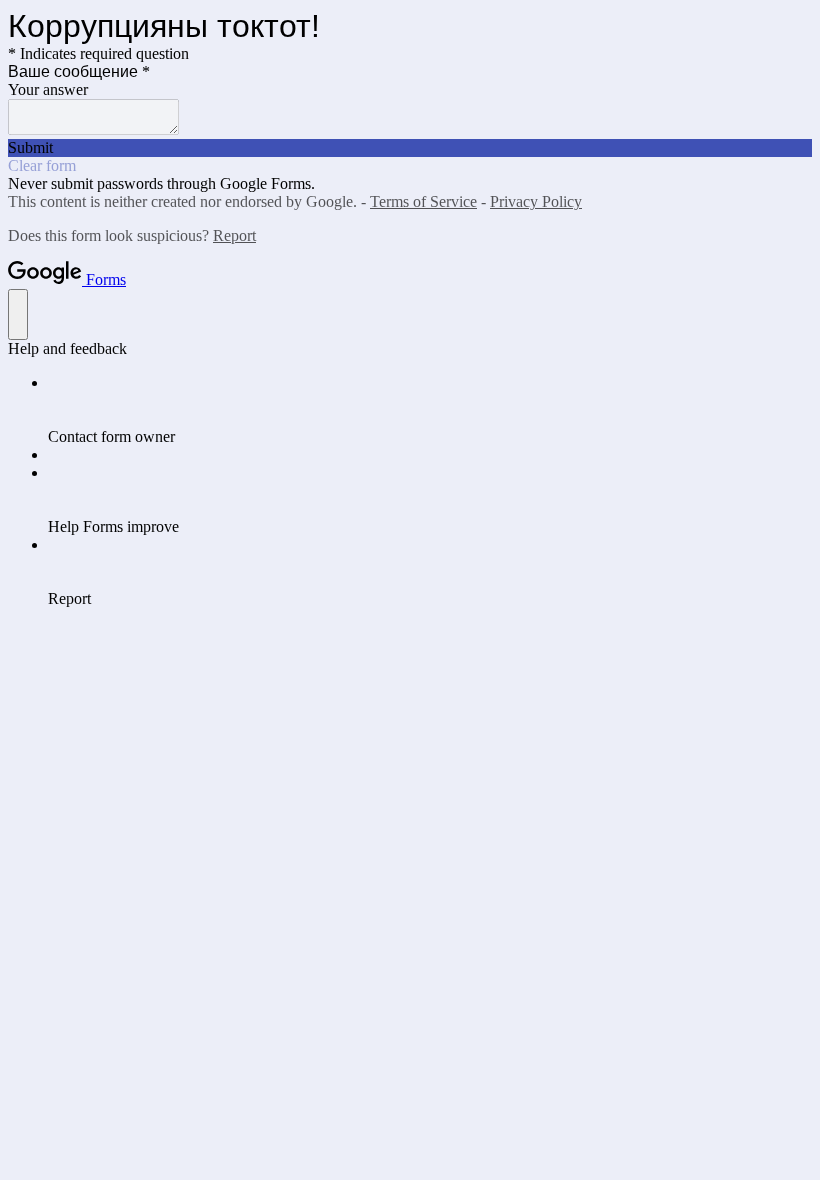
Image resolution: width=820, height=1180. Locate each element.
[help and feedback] (18, 314)
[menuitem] (430, 410)
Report (234, 235)
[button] (410, 148)
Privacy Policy (536, 201)
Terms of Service (423, 201)
